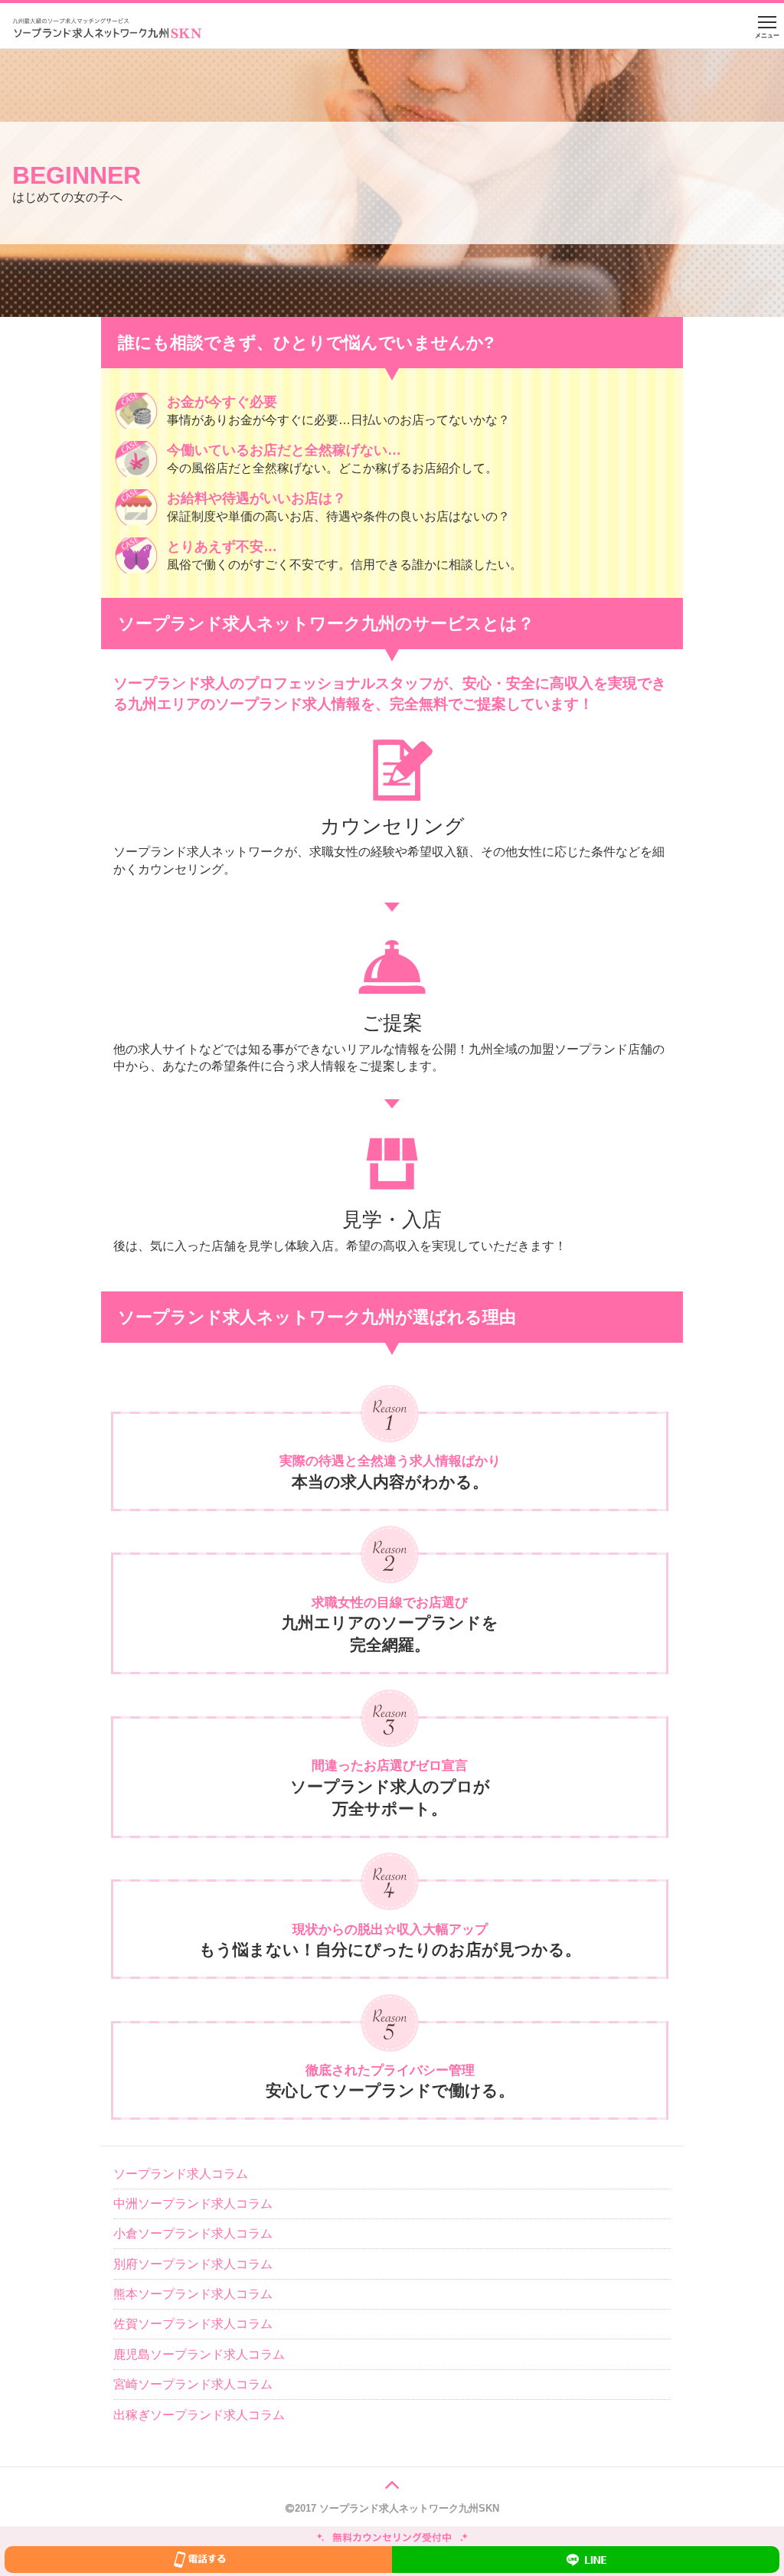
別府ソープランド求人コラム (193, 2264)
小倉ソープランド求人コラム (193, 2233)
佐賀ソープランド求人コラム (193, 2324)
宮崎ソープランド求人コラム (193, 2384)
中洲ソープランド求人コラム (193, 2204)
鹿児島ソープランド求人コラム (199, 2354)
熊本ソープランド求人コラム (193, 2294)
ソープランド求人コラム (181, 2174)
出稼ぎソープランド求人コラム (199, 2415)
